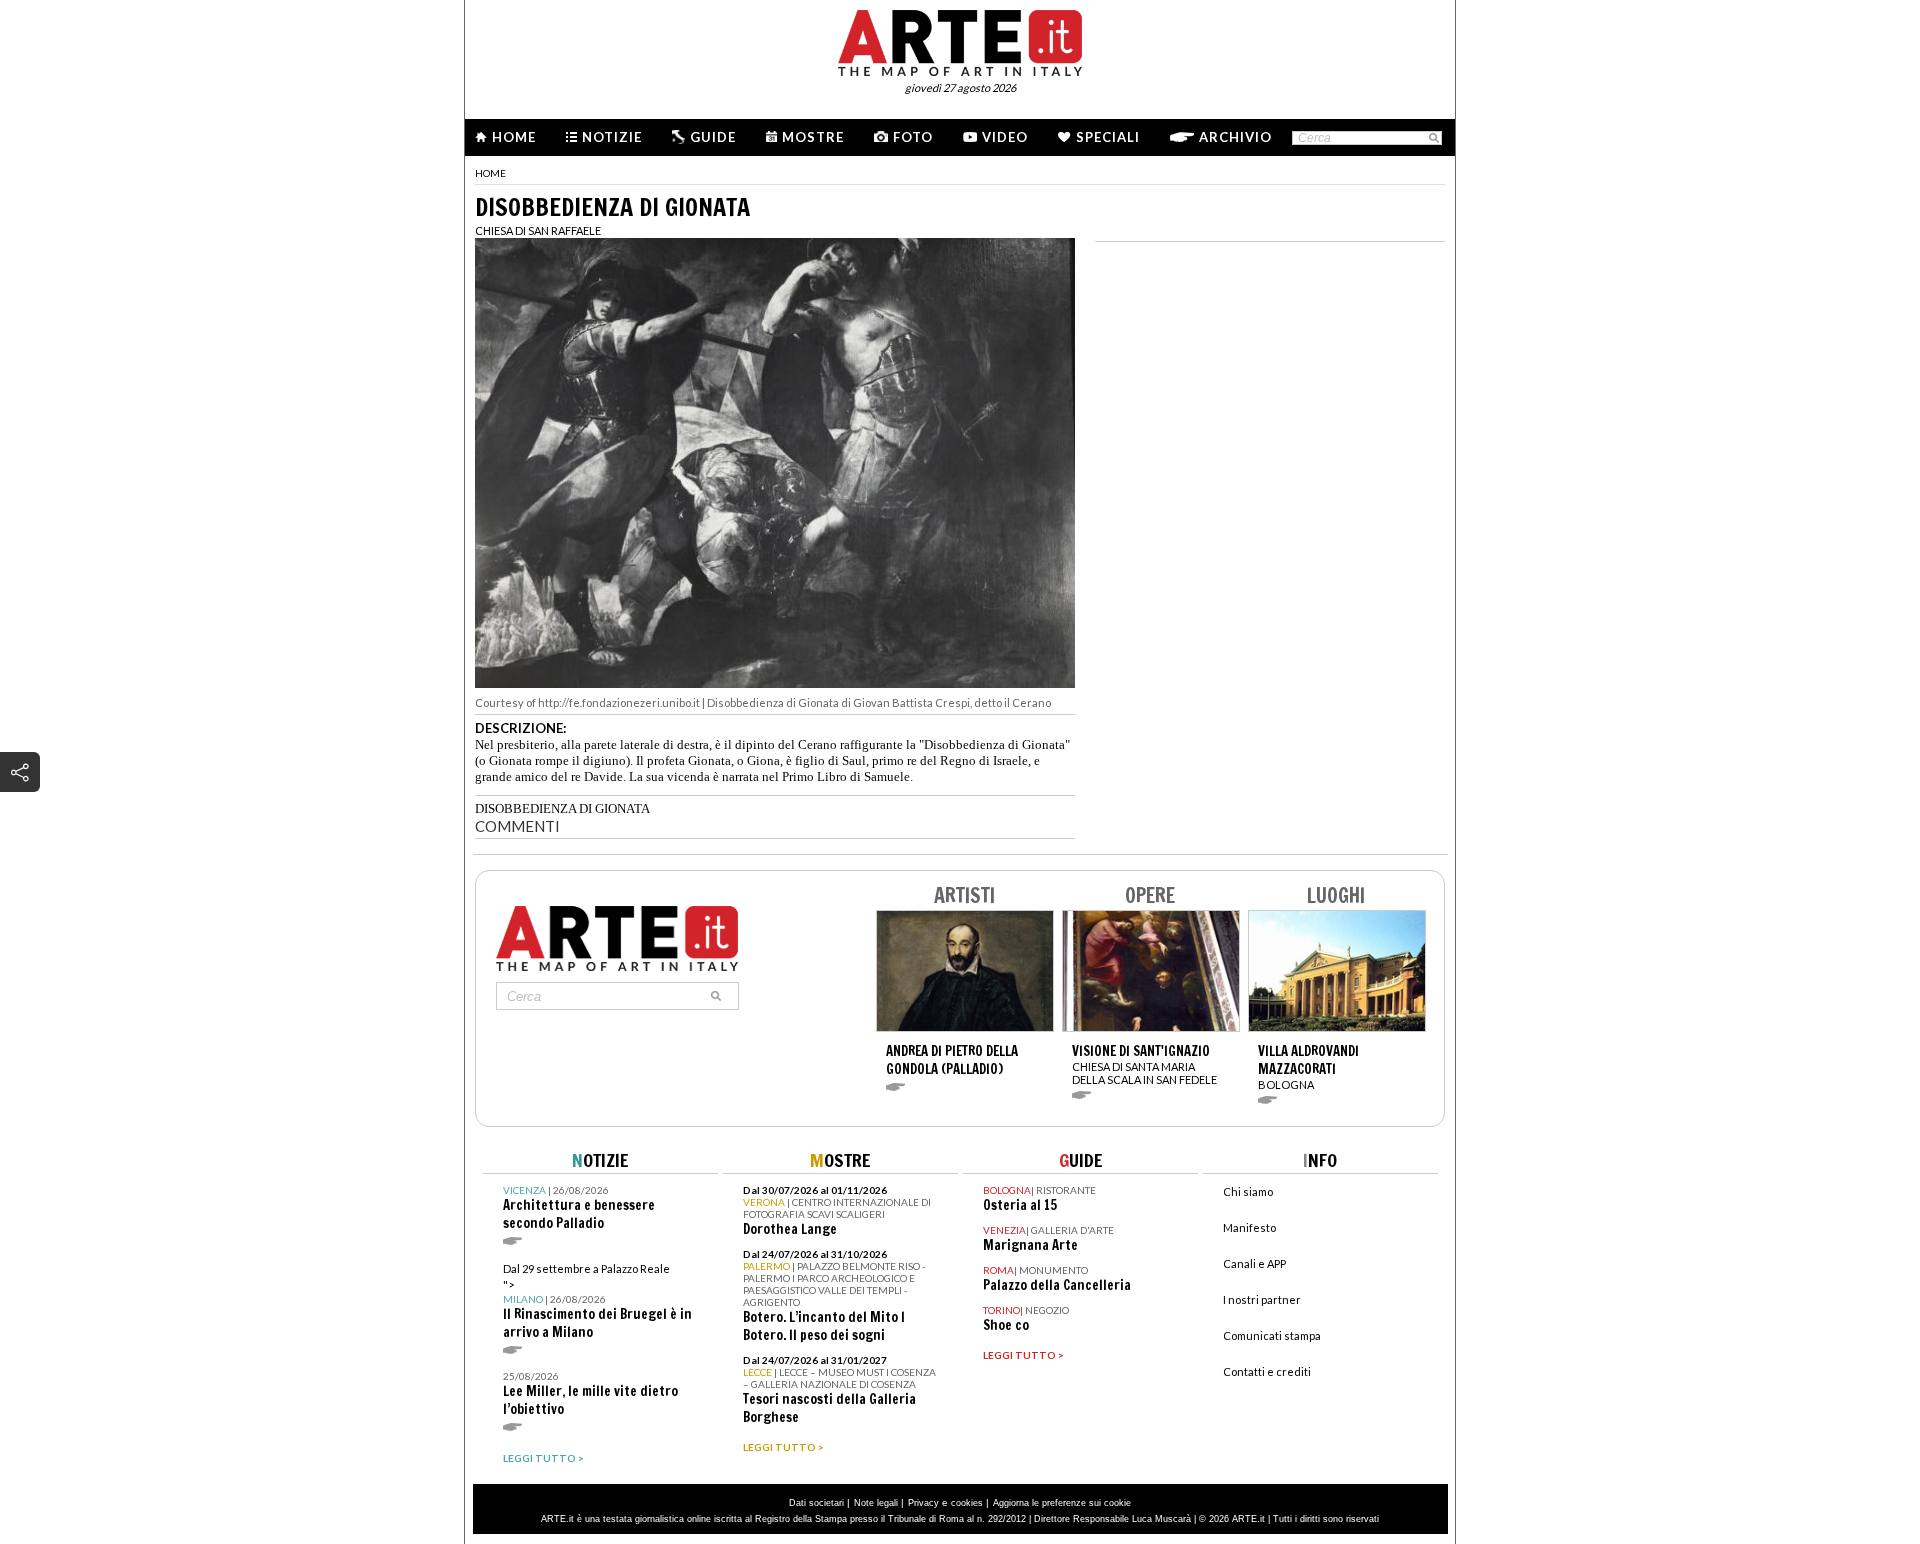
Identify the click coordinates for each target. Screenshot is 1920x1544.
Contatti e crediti (1267, 1371)
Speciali (1108, 137)
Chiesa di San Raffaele (538, 230)
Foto (913, 137)
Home (514, 137)
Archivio (1235, 137)
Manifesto (1249, 1227)
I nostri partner (1262, 1299)
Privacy (923, 1503)
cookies (967, 1503)
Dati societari (816, 1503)
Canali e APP (1254, 1263)
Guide (713, 137)
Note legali (876, 1503)
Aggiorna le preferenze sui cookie (1062, 1503)
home (490, 173)
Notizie (612, 137)
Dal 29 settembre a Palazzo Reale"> (597, 1301)
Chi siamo (1248, 1191)
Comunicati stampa (1272, 1335)
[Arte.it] (960, 40)
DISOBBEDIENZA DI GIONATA (562, 808)
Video (1005, 137)
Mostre (813, 137)
